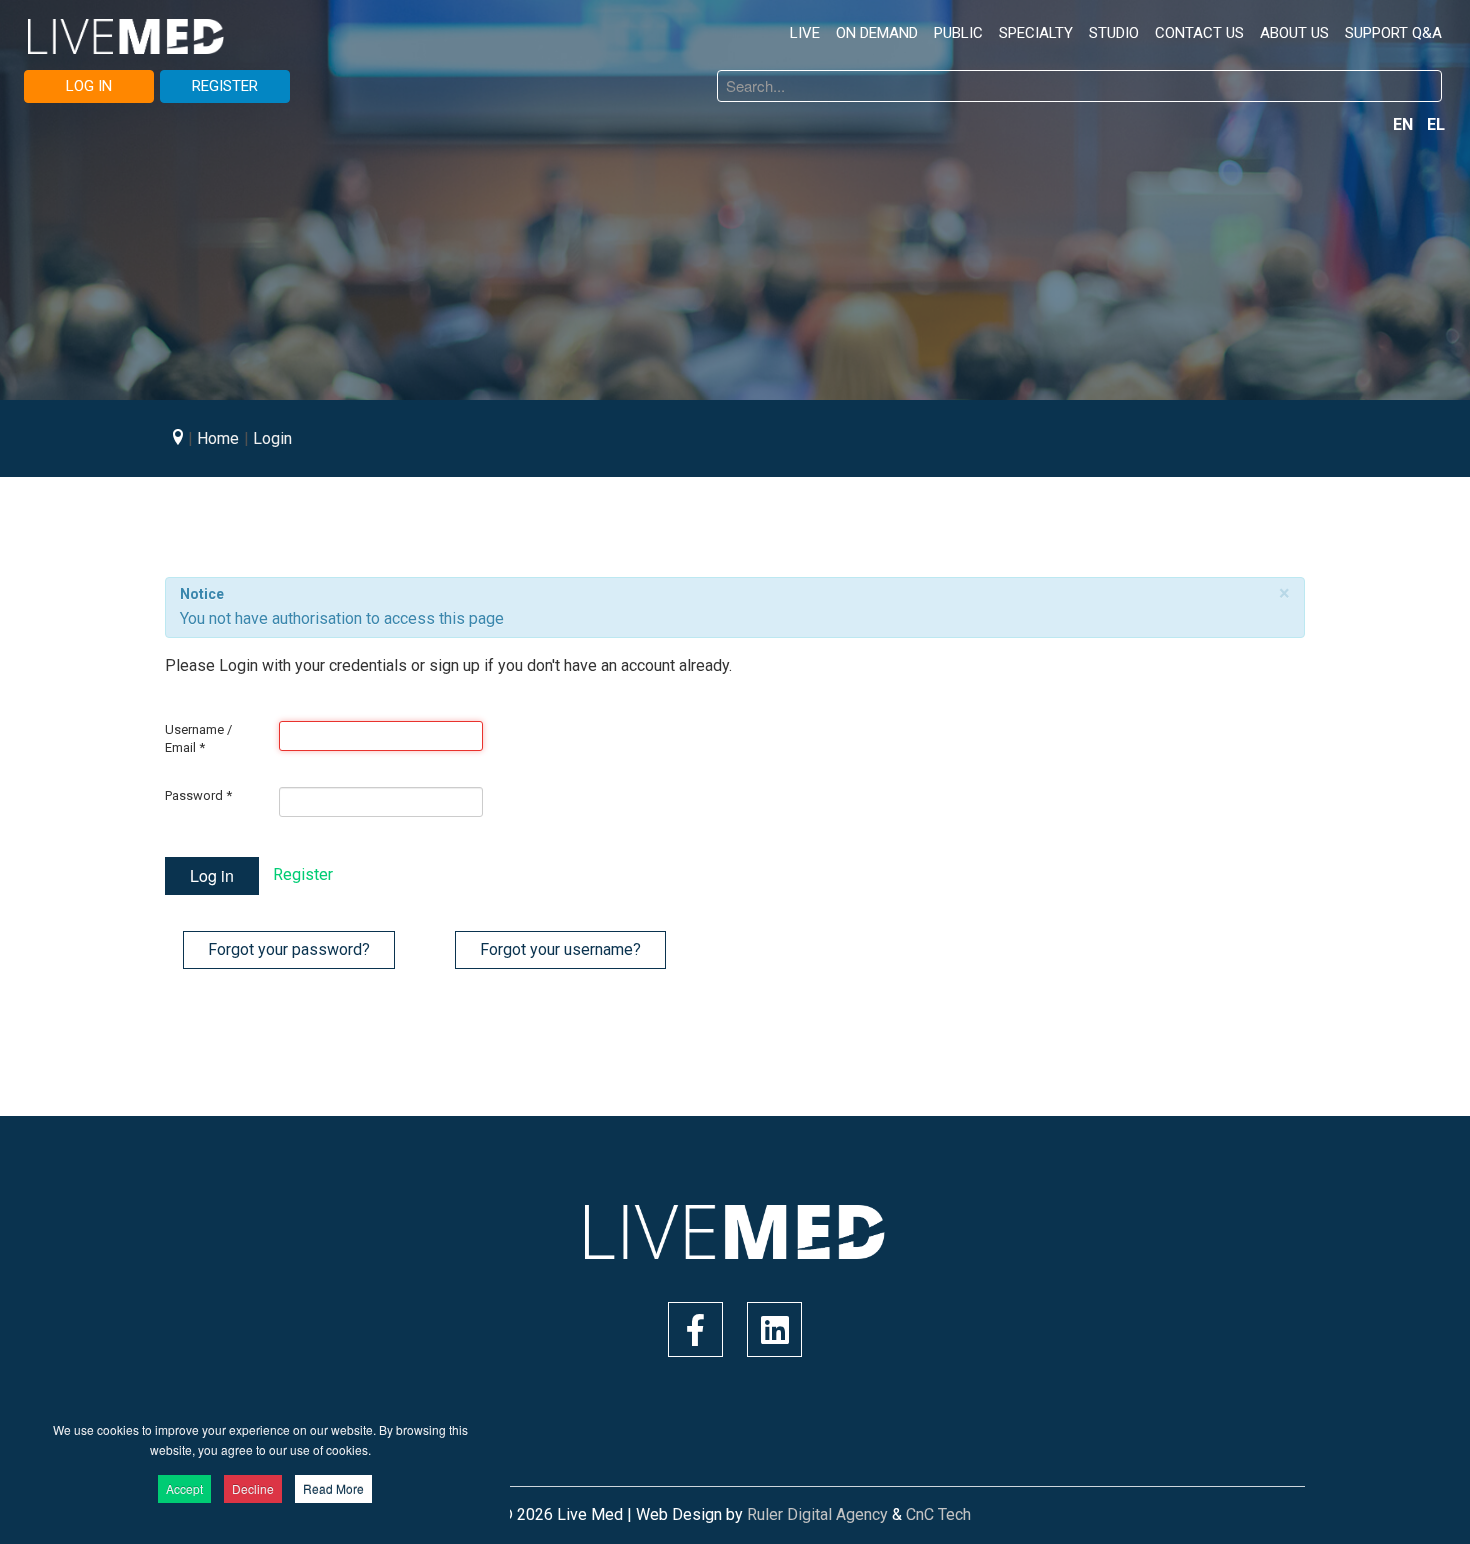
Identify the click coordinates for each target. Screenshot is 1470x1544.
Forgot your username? (560, 949)
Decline (253, 1488)
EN (1405, 124)
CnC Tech (938, 1514)
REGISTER (225, 86)
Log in (212, 875)
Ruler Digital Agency (817, 1514)
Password (198, 795)
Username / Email (198, 738)
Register (303, 874)
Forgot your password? (289, 949)
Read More (333, 1488)
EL (1436, 124)
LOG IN (89, 86)
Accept (184, 1488)
